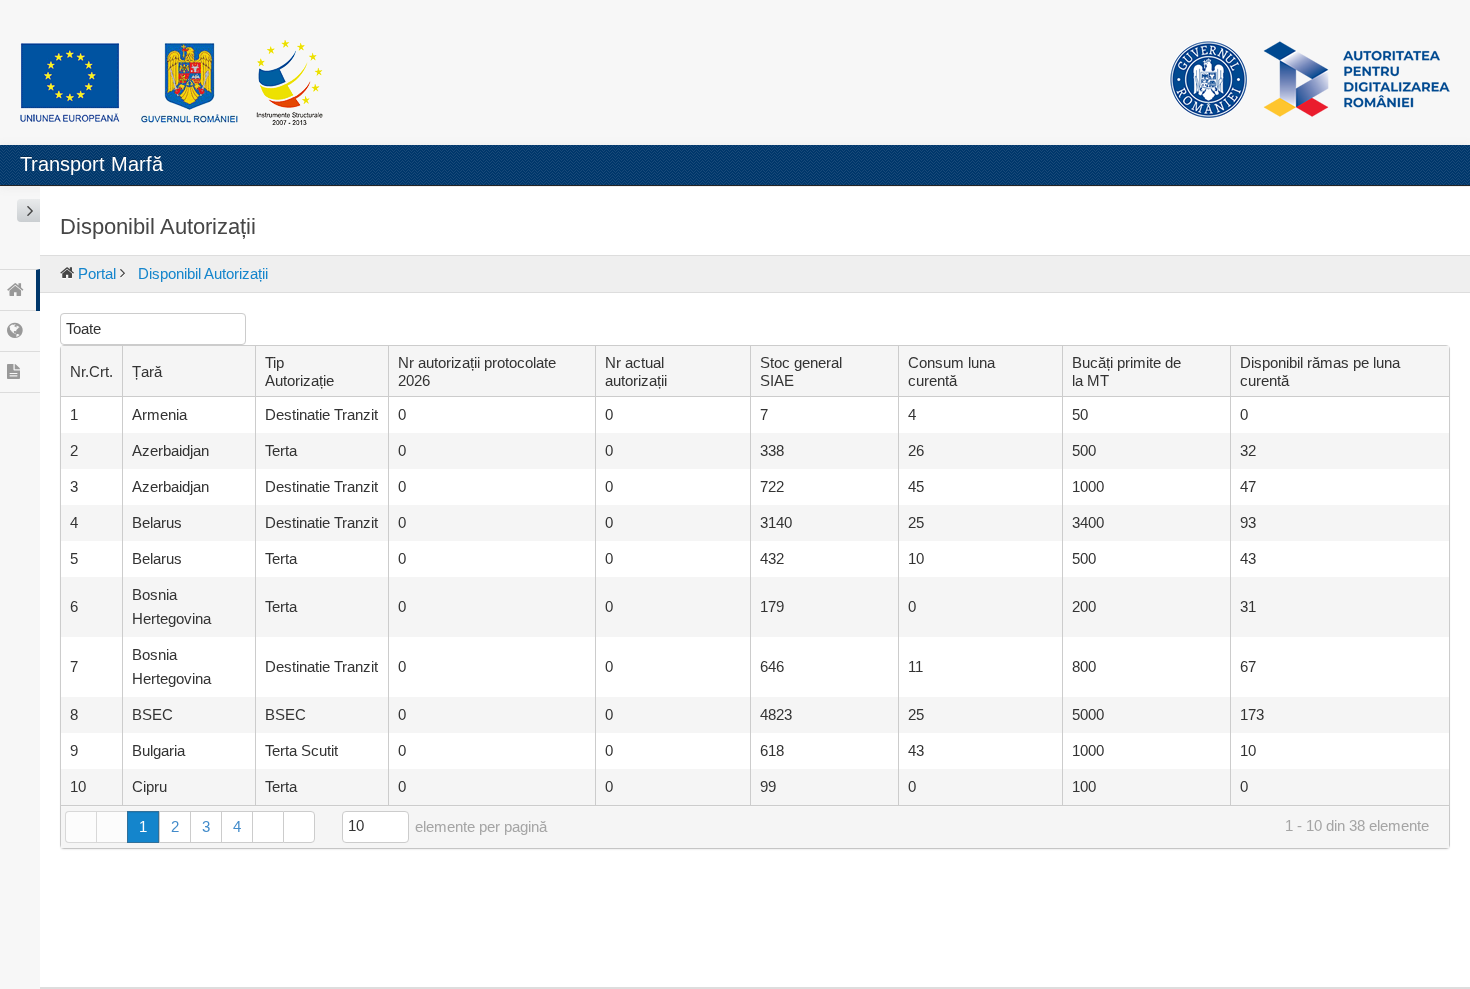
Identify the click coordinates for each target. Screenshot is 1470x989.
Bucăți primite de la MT (1126, 371)
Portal (97, 273)
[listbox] (153, 329)
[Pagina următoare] (267, 827)
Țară (147, 371)
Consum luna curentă (951, 371)
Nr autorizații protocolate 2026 (477, 371)
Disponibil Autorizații (203, 273)
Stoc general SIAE (801, 371)
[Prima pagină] (80, 827)
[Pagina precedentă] (111, 827)
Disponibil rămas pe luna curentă (1320, 371)
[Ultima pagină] (299, 827)
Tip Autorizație (299, 371)
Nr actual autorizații (636, 371)
